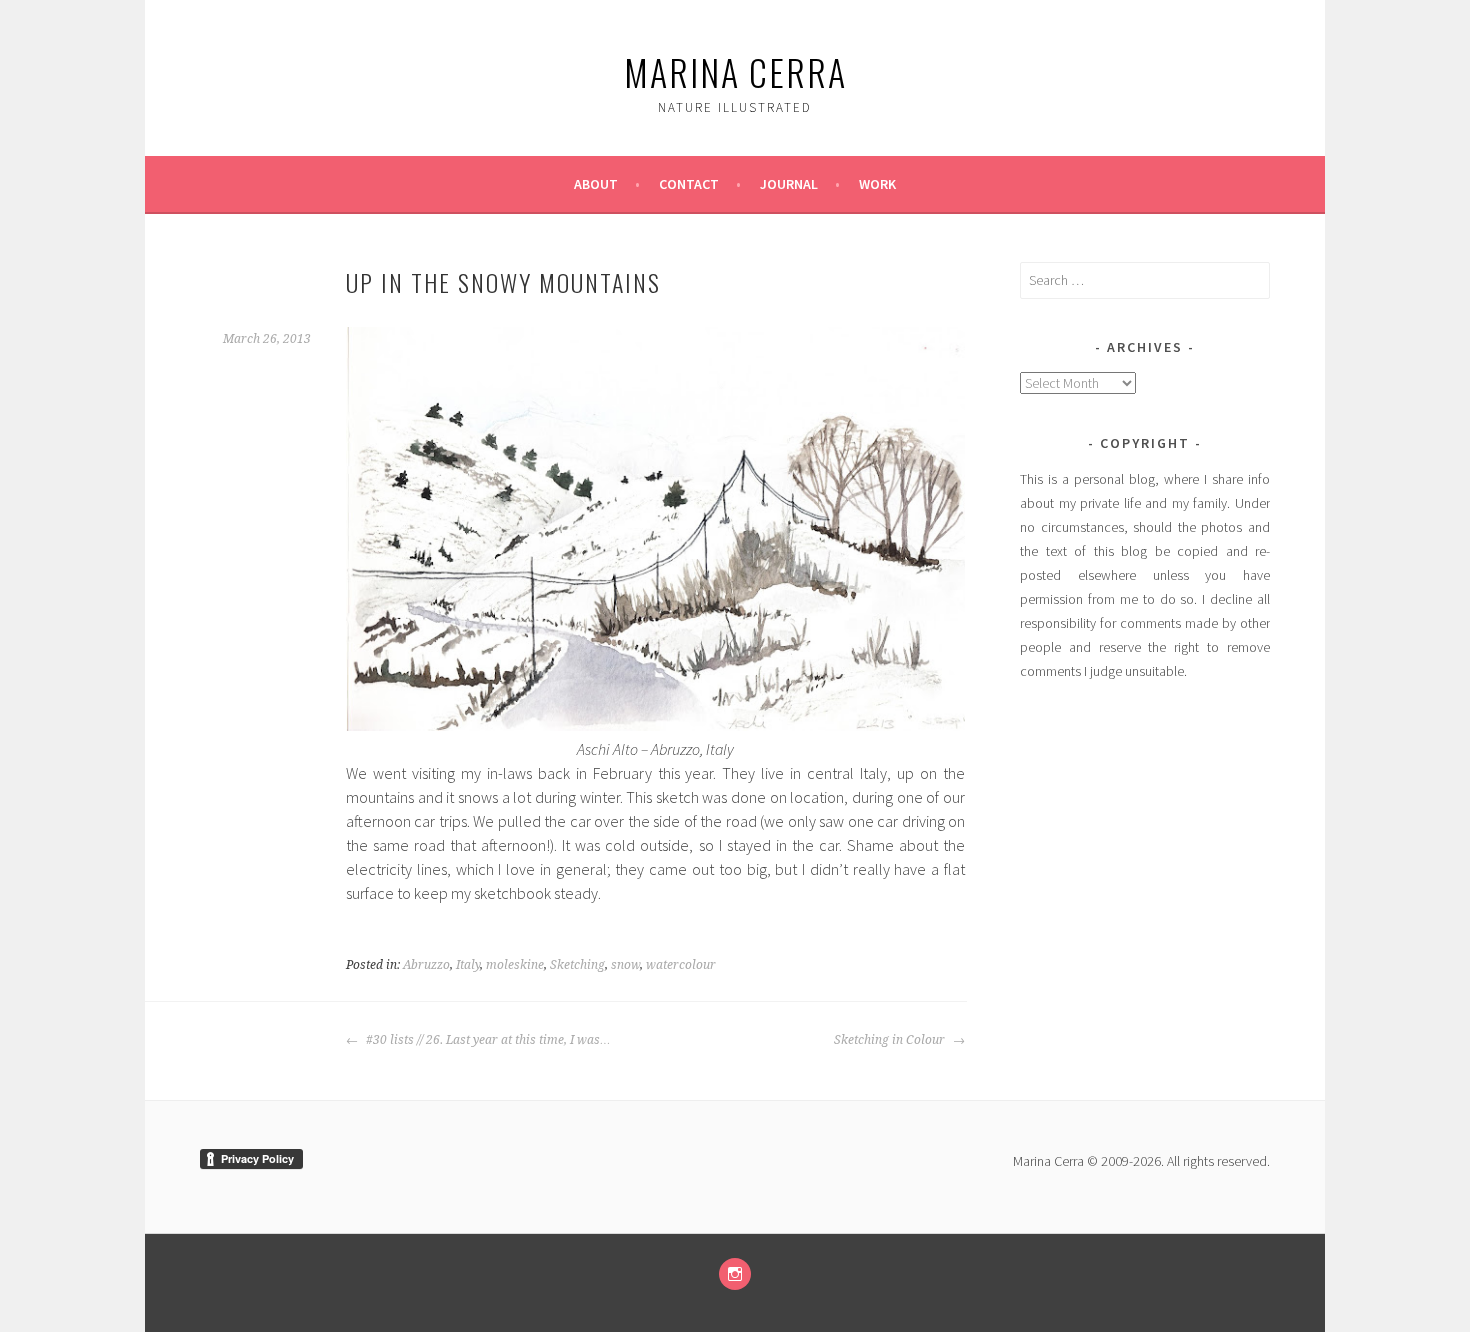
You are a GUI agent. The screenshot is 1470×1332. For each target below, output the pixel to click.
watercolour (681, 965)
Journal (789, 184)
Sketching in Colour (891, 1040)
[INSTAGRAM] (735, 1274)
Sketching (577, 965)
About (596, 184)
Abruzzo (426, 965)
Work (877, 184)
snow (625, 965)
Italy (468, 965)
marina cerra (735, 71)
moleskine (515, 965)
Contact (689, 184)
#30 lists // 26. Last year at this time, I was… (487, 1040)
